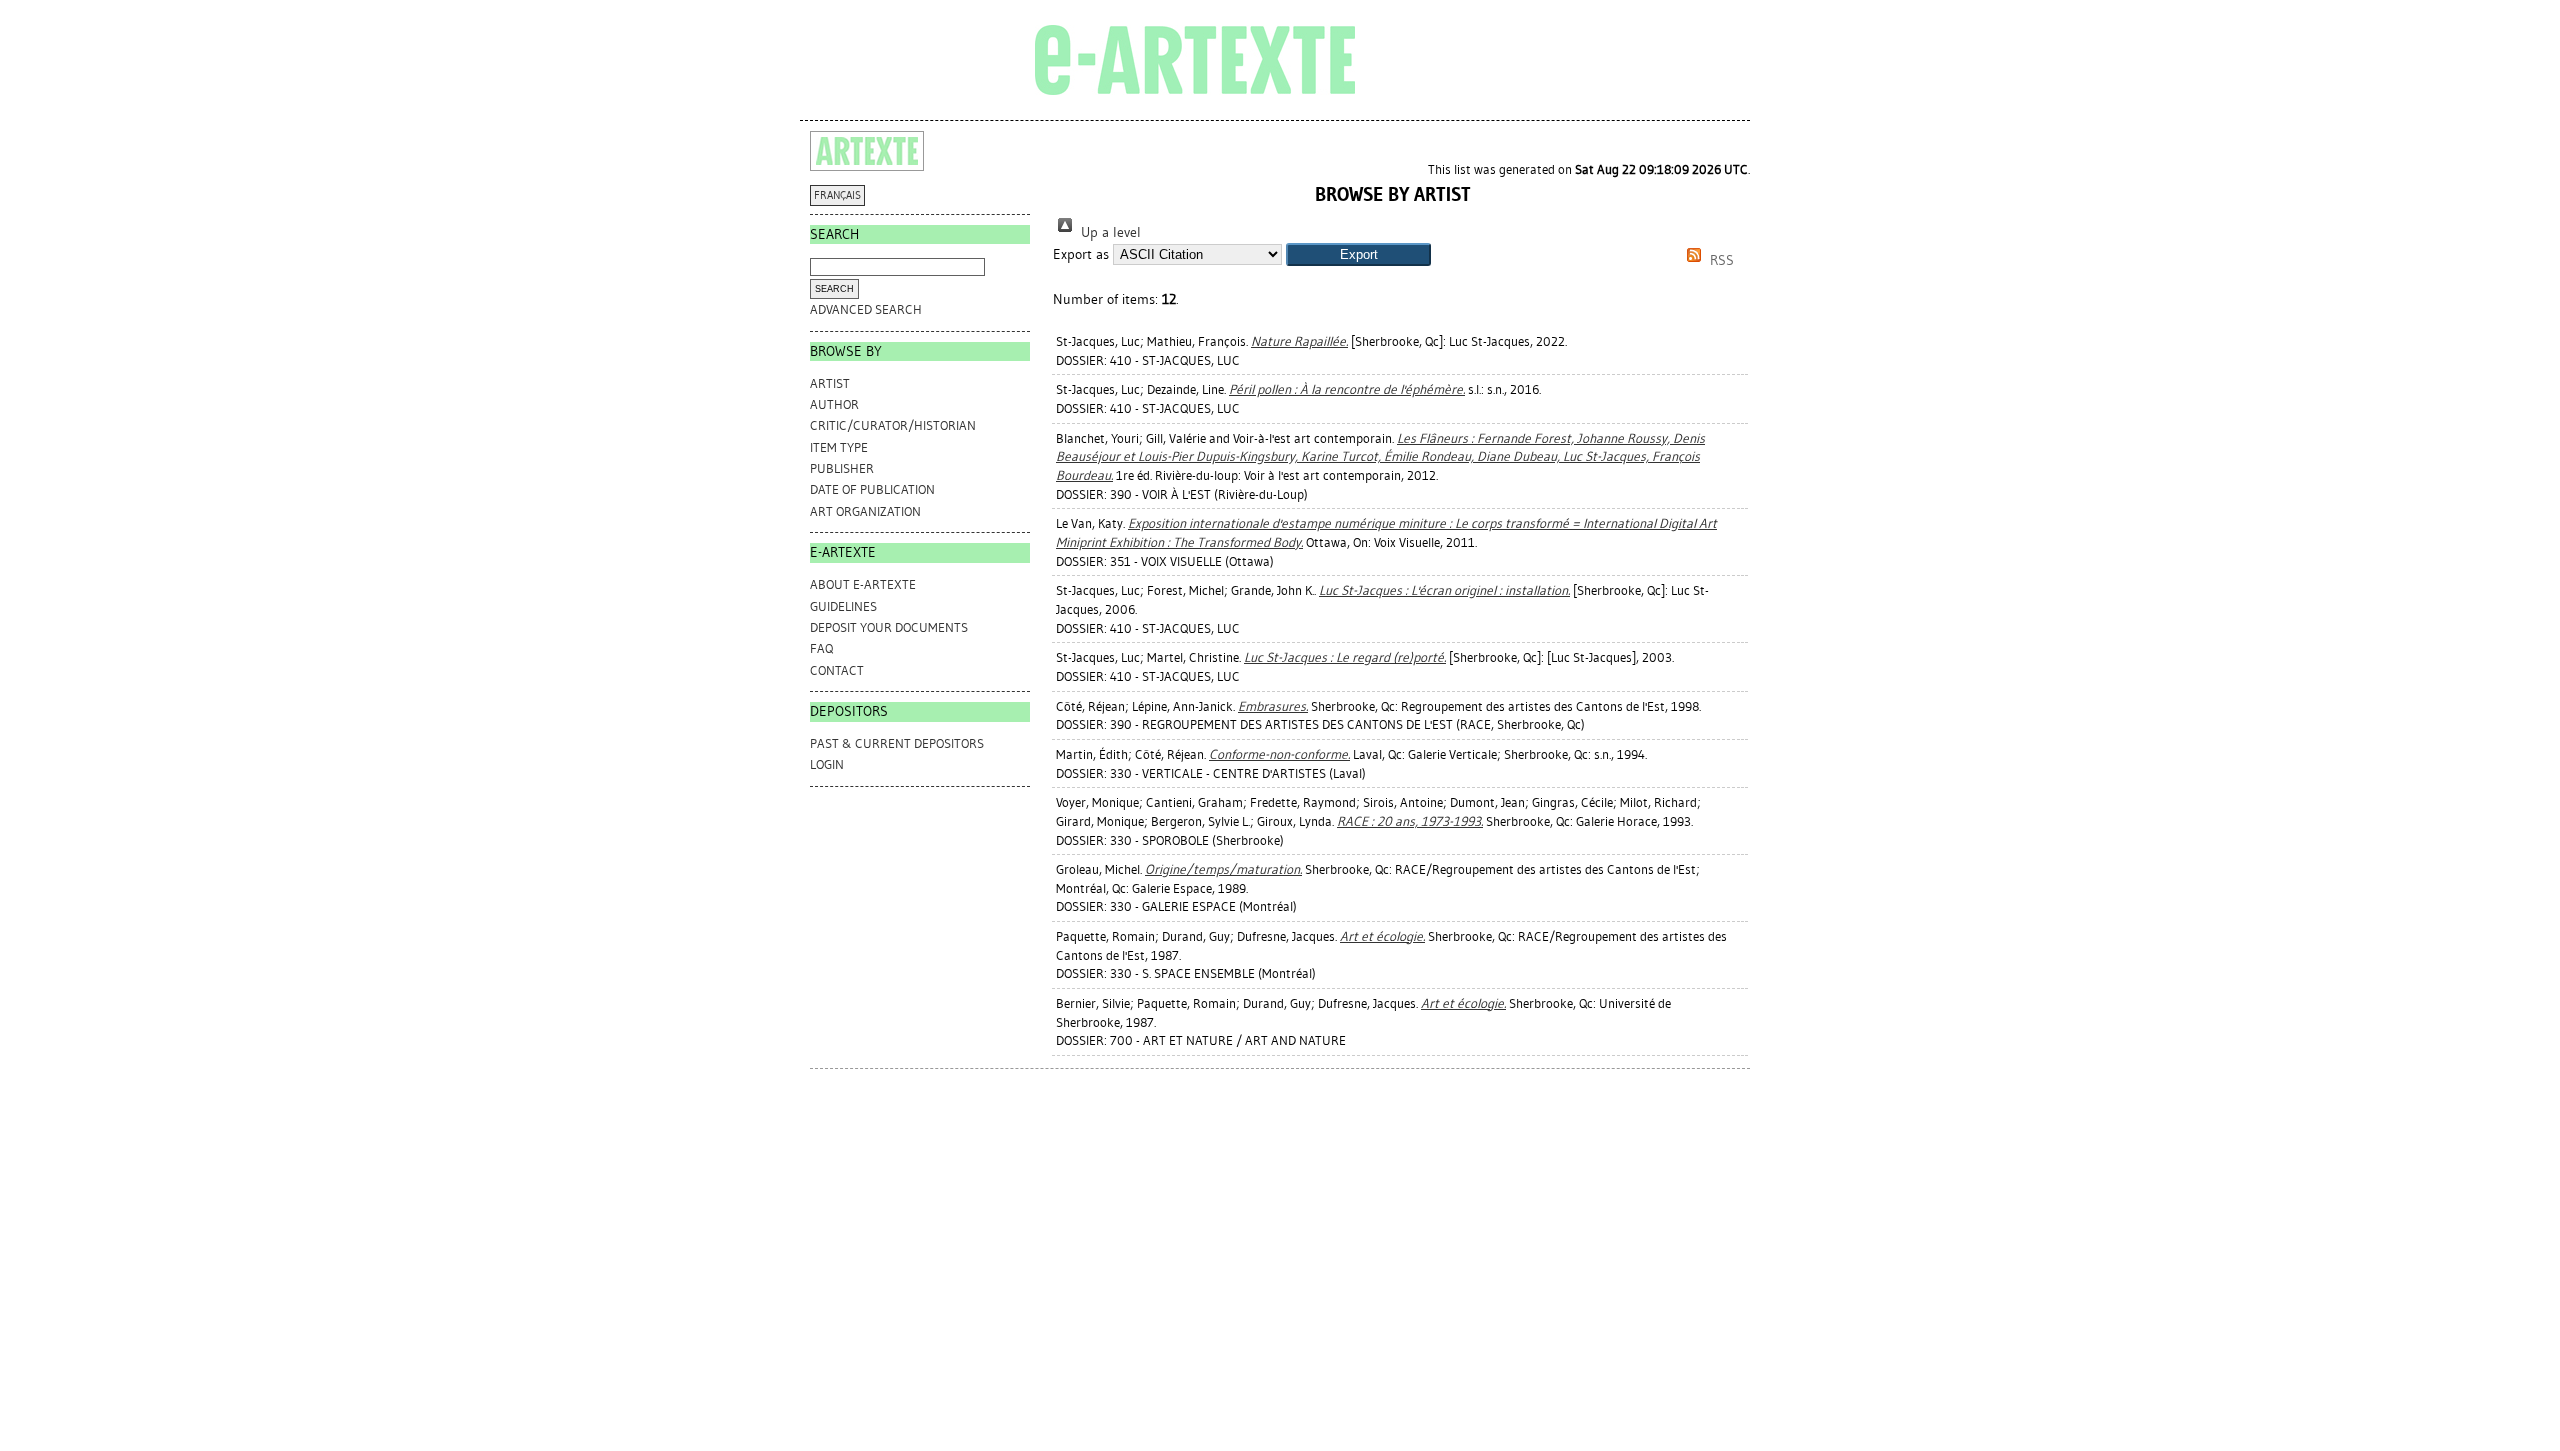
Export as (1081, 254)
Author (834, 404)
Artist (830, 383)
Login (827, 764)
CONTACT (837, 670)
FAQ (821, 648)
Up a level (1109, 232)
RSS (1720, 260)
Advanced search (866, 309)
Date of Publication (872, 489)
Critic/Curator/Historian (893, 425)
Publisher (842, 468)
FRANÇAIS (837, 195)
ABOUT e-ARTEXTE (863, 584)
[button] (1358, 254)
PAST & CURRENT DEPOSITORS (897, 743)
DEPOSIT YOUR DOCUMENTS (889, 627)
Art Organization (865, 511)
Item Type (839, 447)
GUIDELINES (843, 606)
